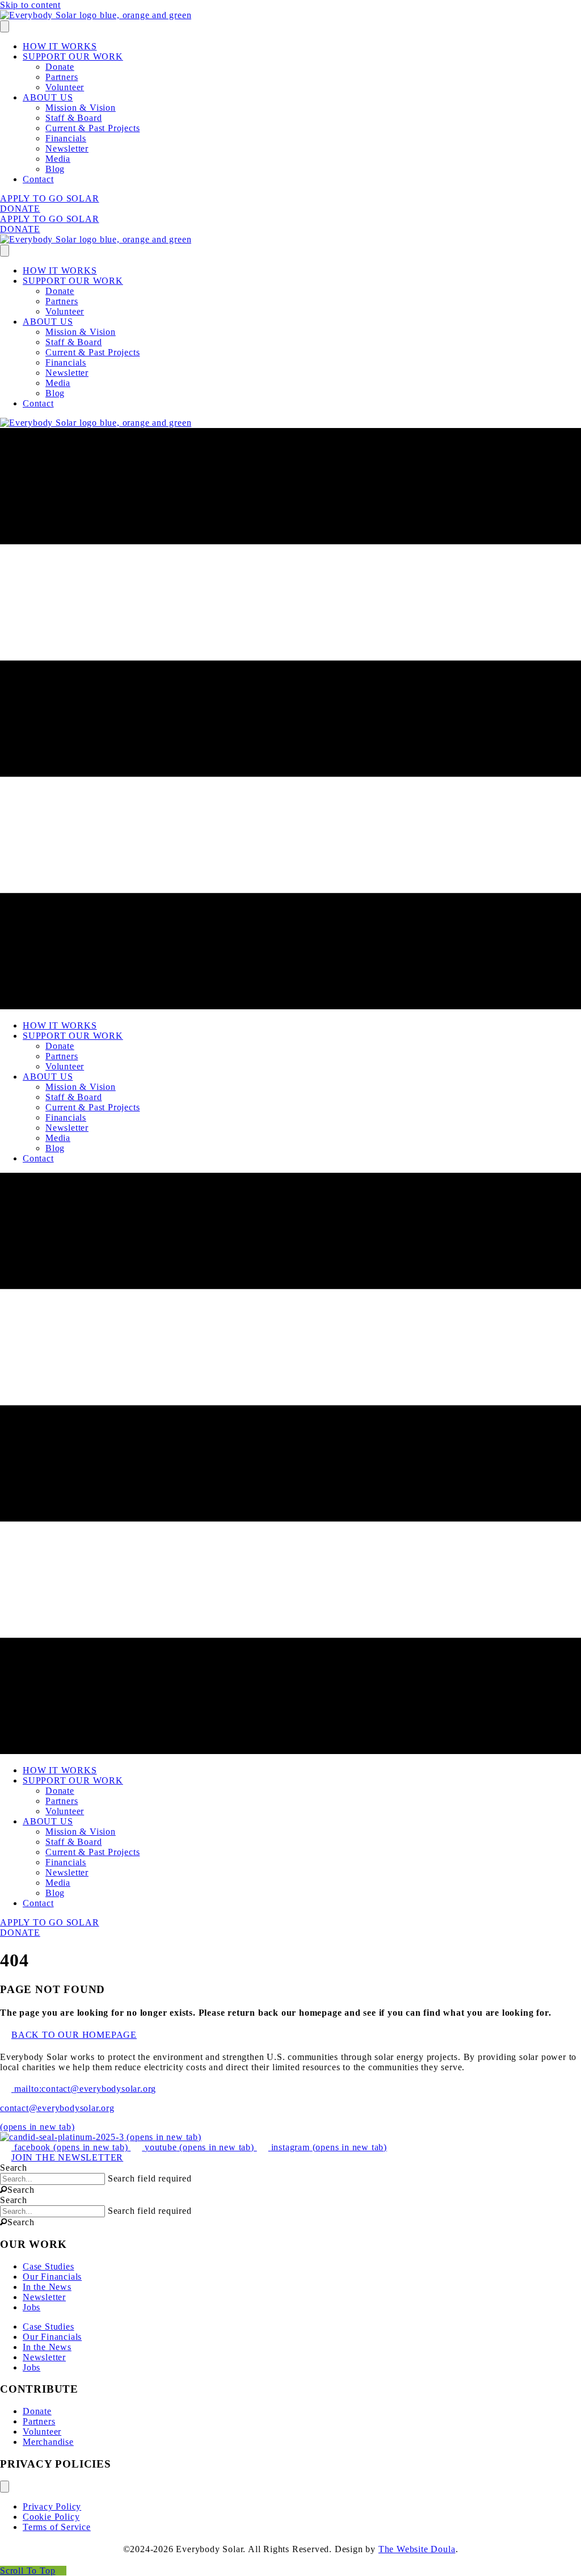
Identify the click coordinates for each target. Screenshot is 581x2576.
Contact (38, 179)
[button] (17, 2190)
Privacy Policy (52, 2506)
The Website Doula (417, 2549)
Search (14, 2168)
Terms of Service (57, 2527)
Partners (62, 77)
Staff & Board (73, 118)
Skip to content (30, 5)
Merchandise (48, 2442)
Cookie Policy (51, 2517)
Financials (66, 138)
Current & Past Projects (92, 128)
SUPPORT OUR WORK (73, 56)
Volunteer (65, 87)
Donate (60, 67)
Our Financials (52, 2277)
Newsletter (67, 148)
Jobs (31, 2307)
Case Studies (49, 2266)
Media (58, 159)
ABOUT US (48, 97)
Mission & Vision (81, 108)
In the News (47, 2287)
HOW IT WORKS (60, 46)
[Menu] (5, 26)
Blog (55, 169)
